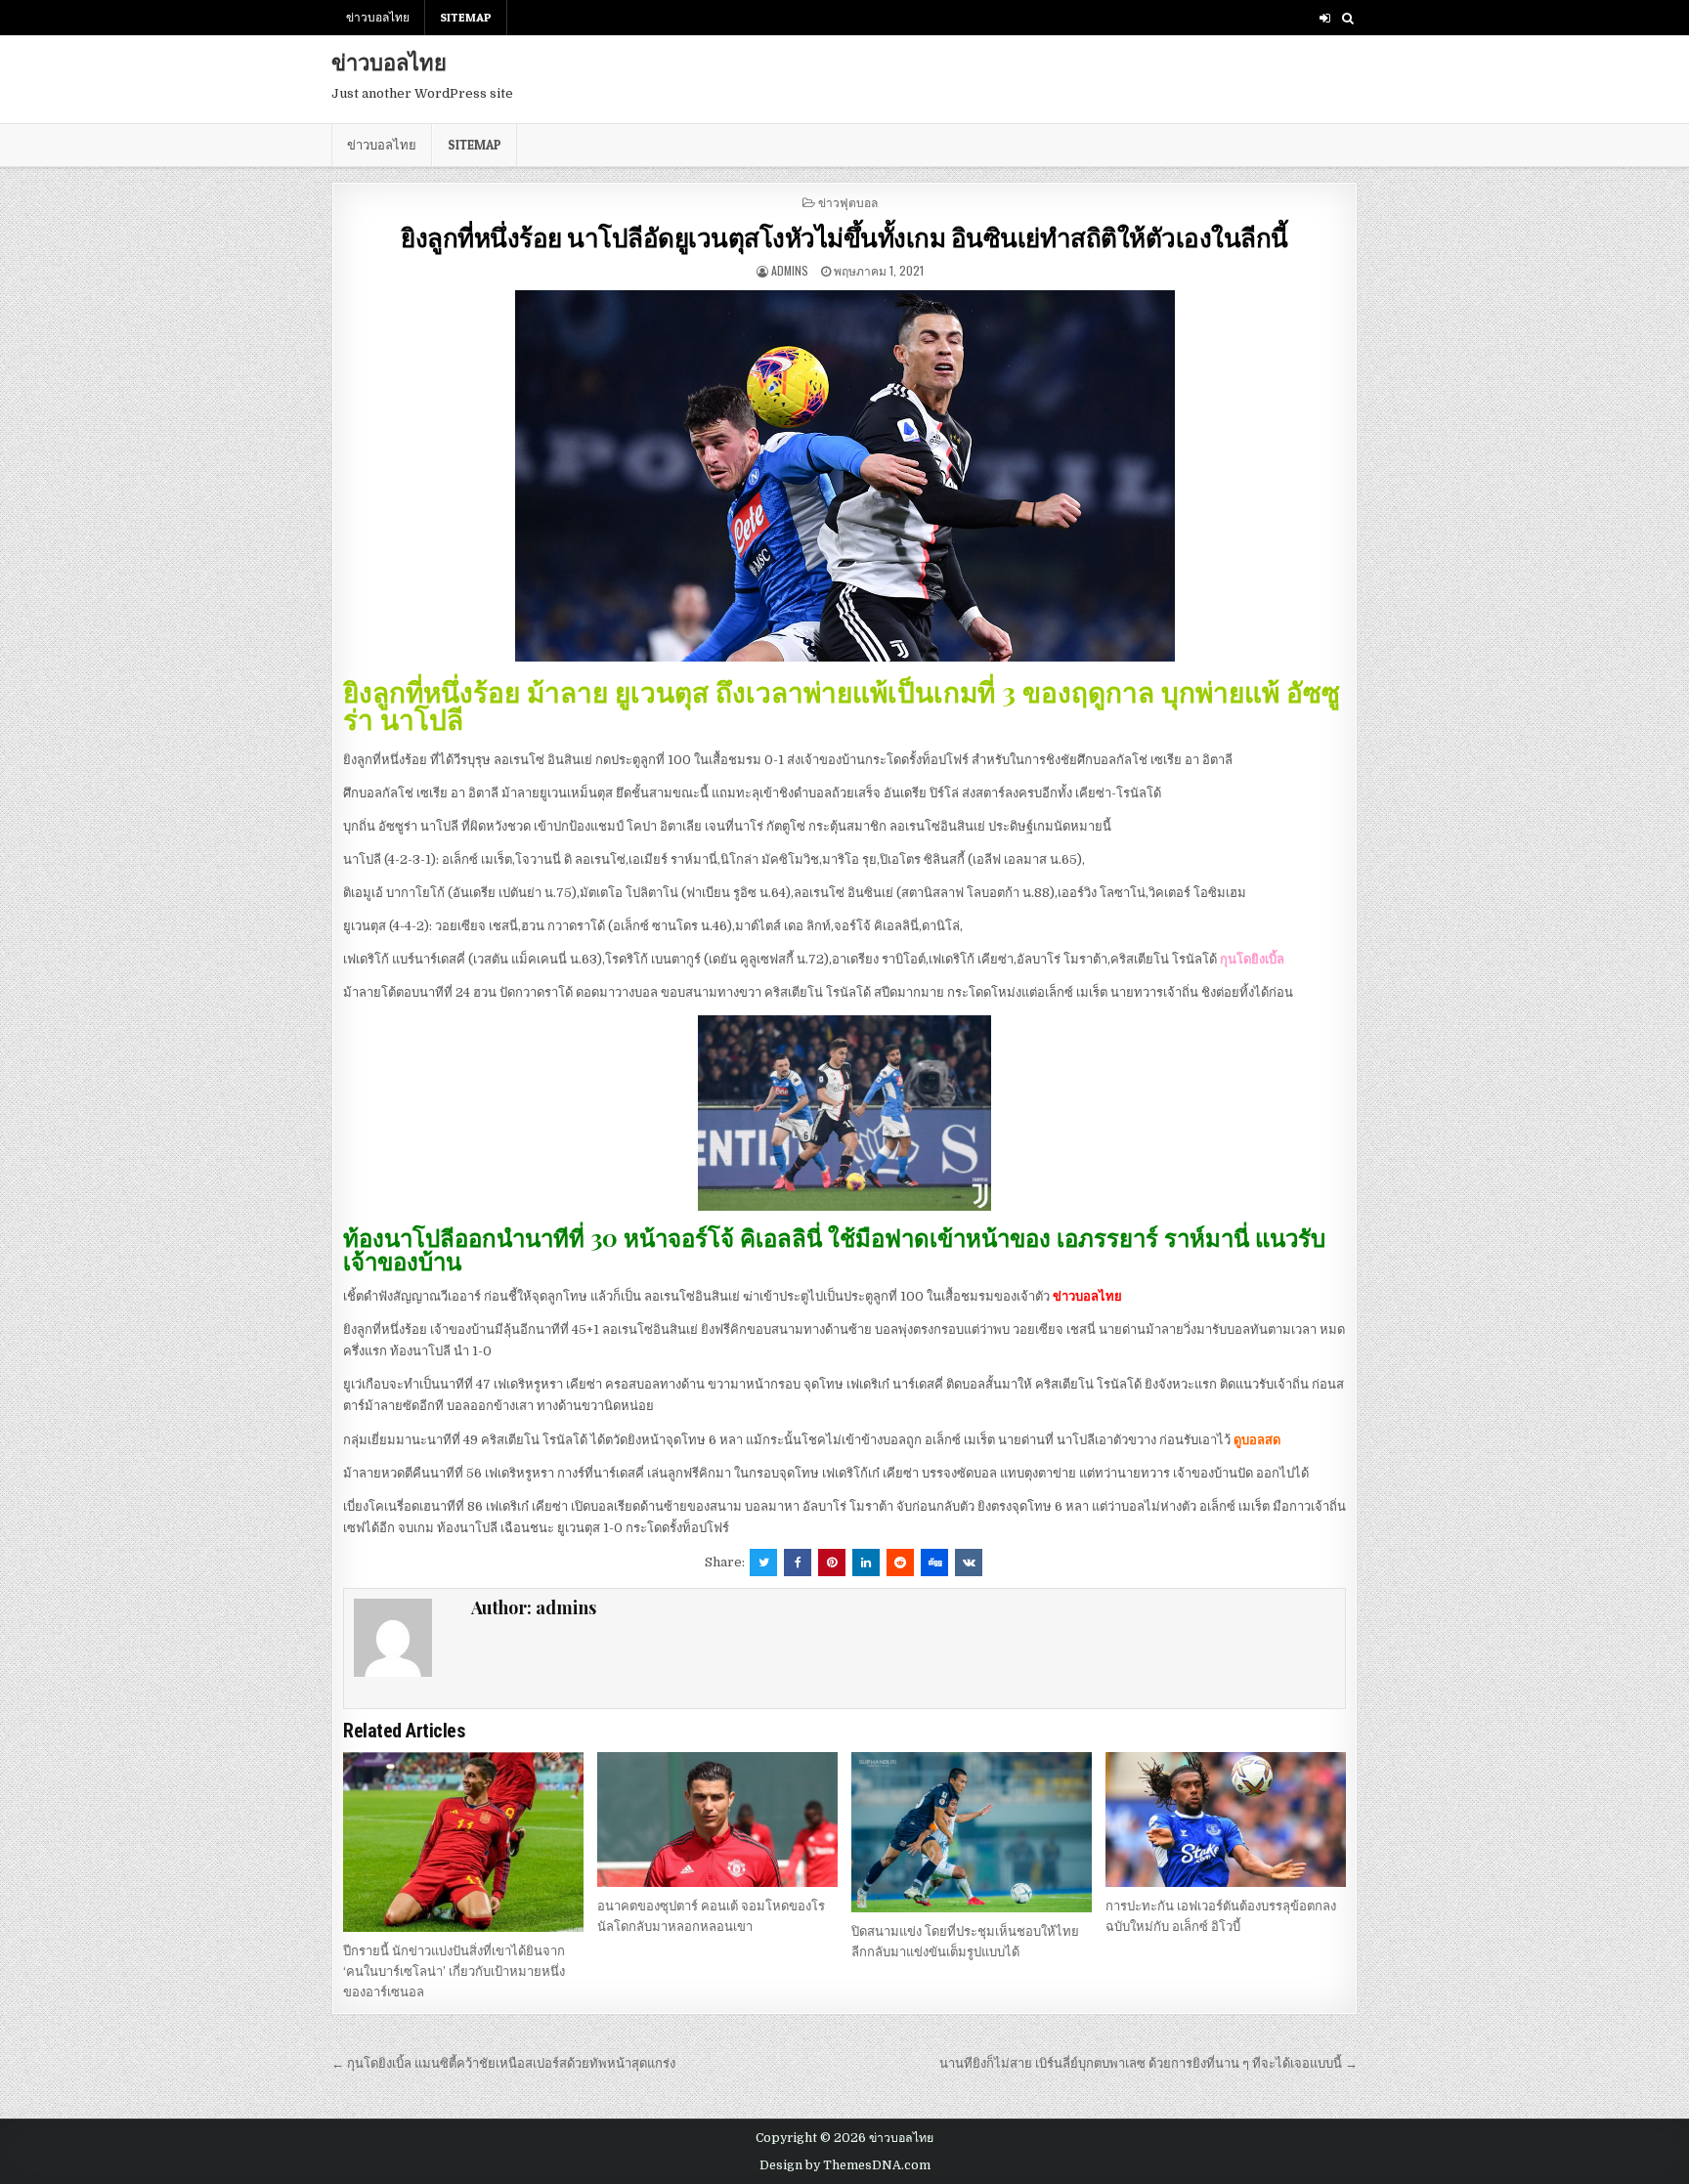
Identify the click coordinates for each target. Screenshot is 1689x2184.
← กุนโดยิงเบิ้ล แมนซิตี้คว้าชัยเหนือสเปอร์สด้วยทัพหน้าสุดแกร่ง (503, 2063)
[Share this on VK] (969, 1563)
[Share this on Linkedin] (866, 1563)
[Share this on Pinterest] (832, 1563)
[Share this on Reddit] (900, 1563)
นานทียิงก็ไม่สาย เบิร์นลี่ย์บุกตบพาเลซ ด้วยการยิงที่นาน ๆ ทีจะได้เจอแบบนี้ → (1148, 2063)
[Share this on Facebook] (798, 1563)
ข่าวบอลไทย (378, 17)
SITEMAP (466, 17)
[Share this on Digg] (934, 1563)
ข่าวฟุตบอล (848, 202)
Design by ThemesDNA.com (845, 2165)
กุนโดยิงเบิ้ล (1252, 959)
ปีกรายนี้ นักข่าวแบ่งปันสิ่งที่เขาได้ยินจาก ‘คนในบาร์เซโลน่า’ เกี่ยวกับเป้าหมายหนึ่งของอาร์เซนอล (454, 1971)
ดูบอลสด (1257, 1440)
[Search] (1347, 18)
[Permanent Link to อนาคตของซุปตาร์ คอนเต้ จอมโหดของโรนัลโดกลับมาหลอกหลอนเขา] (717, 1820)
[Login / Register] (1325, 18)
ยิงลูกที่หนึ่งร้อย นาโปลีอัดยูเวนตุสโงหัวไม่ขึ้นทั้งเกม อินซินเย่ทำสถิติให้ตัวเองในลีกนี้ (844, 237)
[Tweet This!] (763, 1563)
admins (790, 270)
